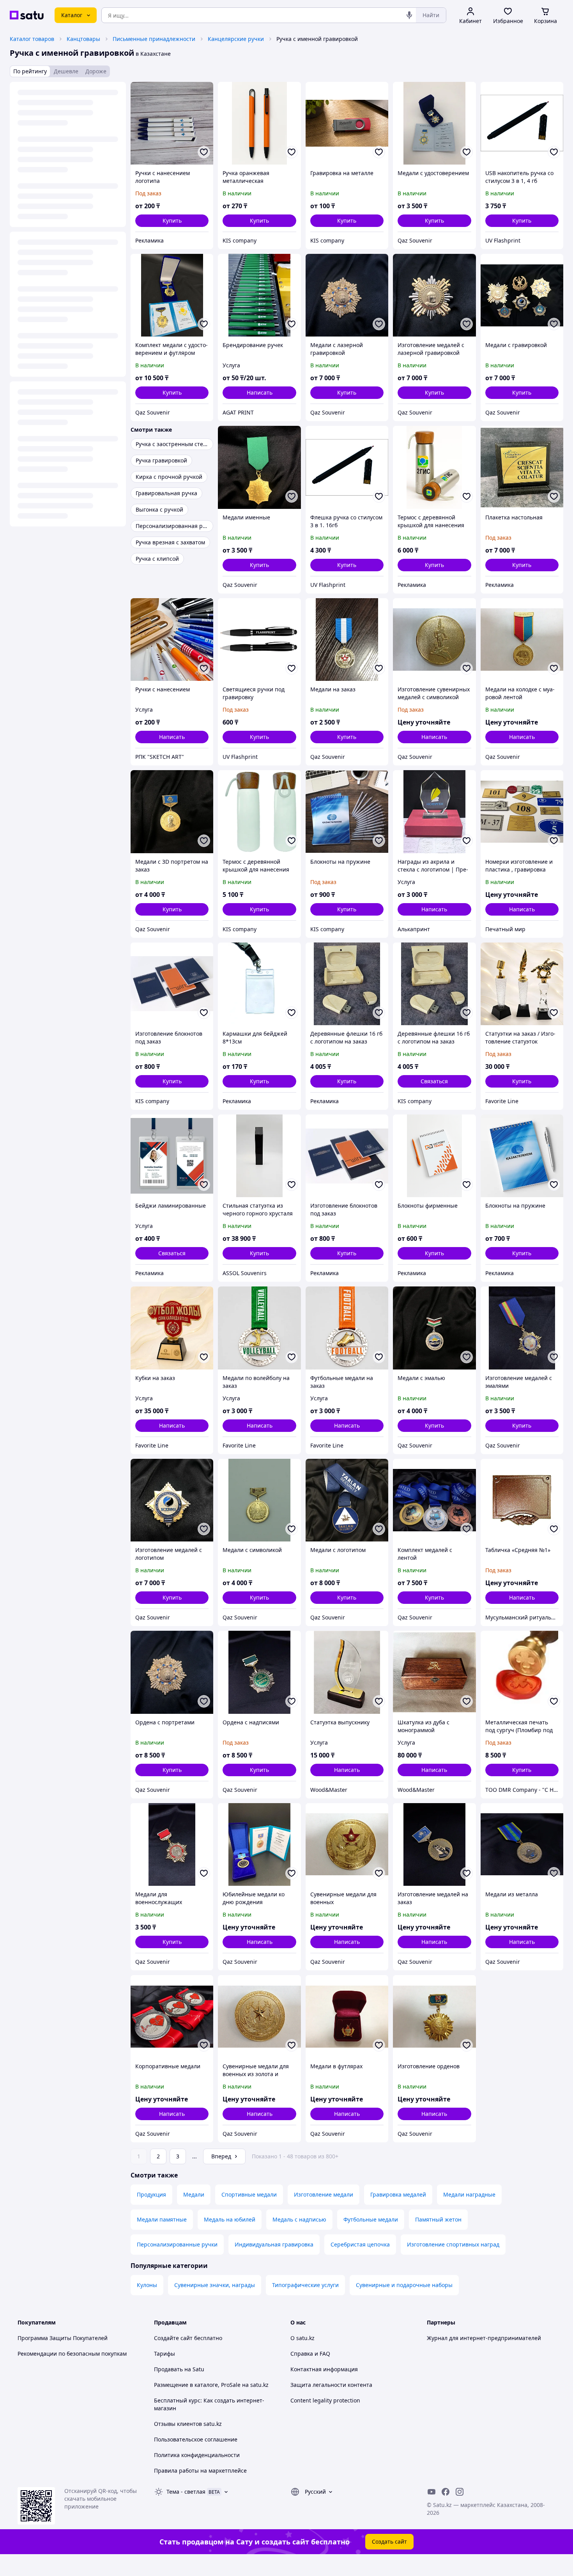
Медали (194, 2194)
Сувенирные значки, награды (215, 2285)
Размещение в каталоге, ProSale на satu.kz (211, 2385)
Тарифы (164, 2354)
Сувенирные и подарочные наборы (404, 2285)
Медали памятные (162, 2219)
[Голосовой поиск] (409, 15)
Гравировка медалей (398, 2194)
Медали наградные (469, 2194)
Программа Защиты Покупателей (63, 2338)
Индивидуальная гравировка (274, 2244)
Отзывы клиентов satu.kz (188, 2424)
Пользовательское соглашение (196, 2439)
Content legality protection (325, 2400)
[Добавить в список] (204, 152)
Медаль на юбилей (230, 2219)
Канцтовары (83, 39)
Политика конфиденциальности (197, 2455)
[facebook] (446, 2492)
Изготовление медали (324, 2194)
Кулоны (147, 2285)
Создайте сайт (173, 2338)
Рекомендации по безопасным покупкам (72, 2354)
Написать (260, 392)
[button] (172, 221)
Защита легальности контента (331, 2385)
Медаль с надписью (299, 2219)
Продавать (168, 2369)
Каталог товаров (32, 39)
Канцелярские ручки (236, 39)
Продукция (151, 2194)
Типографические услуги (305, 2285)
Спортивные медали (249, 2194)
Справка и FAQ (310, 2354)
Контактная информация (324, 2369)
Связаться (434, 1081)
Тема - (186, 2492)
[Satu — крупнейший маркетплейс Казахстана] (27, 15)
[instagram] (460, 2492)
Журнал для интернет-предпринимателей (484, 2338)
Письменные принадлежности (154, 39)
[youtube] (432, 2492)
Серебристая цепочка (360, 2244)
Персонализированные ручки (177, 2244)
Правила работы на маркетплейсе (200, 2471)
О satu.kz (302, 2338)
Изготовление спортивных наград (453, 2244)
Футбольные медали (371, 2219)
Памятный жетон (438, 2219)
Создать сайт (389, 2541)
